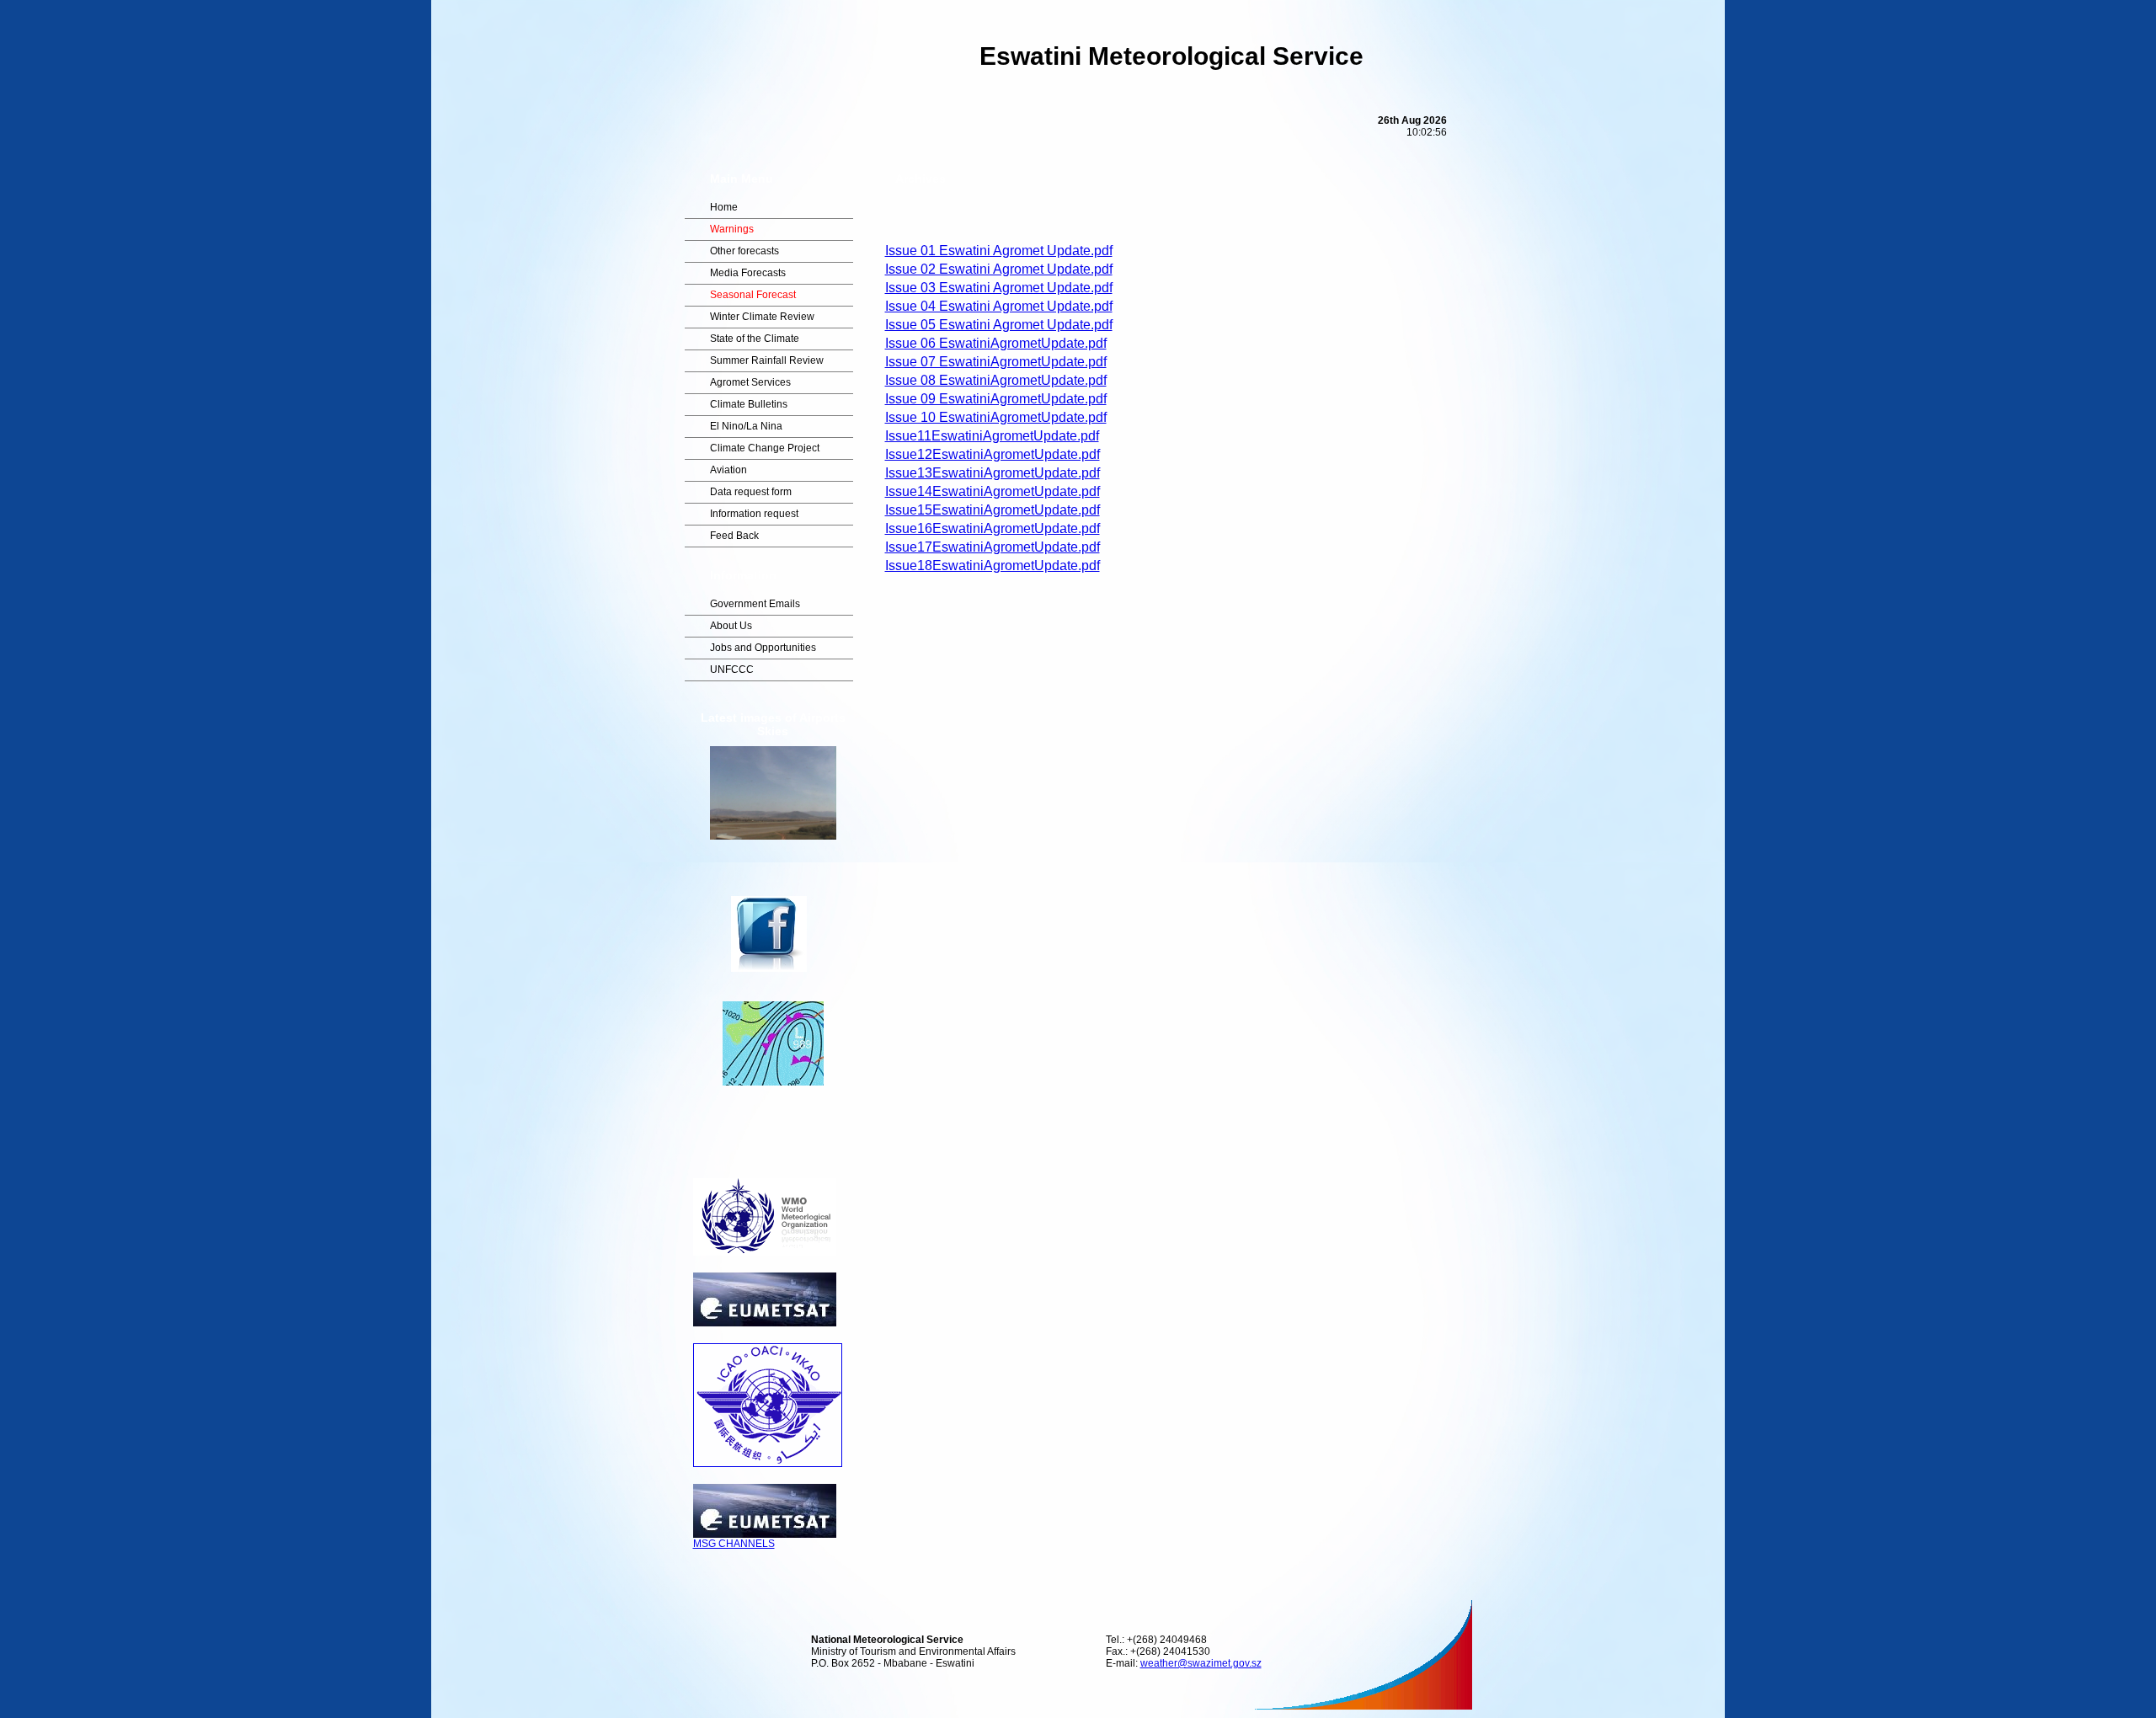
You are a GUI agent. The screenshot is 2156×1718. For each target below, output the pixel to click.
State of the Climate (755, 339)
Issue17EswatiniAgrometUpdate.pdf (993, 547)
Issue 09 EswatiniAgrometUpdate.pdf (996, 399)
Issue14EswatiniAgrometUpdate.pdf (993, 491)
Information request (754, 514)
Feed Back (734, 536)
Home (724, 207)
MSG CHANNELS (734, 1544)
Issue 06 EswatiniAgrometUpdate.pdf (996, 343)
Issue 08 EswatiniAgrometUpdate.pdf (996, 380)
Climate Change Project (765, 448)
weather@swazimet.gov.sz (1201, 1663)
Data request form (751, 492)
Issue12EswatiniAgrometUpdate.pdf (993, 454)
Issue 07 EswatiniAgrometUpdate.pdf (996, 362)
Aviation (728, 470)
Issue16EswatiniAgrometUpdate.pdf (993, 528)
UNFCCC (732, 670)
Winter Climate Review (762, 317)
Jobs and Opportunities (763, 648)
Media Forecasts (748, 273)
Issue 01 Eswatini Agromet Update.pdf (999, 251)
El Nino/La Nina (746, 426)
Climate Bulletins (749, 404)
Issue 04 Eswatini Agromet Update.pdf (999, 306)
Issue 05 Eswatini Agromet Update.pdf (999, 325)
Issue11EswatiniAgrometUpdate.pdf (992, 436)
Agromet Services (750, 382)
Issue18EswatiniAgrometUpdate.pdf (993, 566)
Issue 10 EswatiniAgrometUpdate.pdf (996, 417)
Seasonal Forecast (753, 295)
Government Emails (755, 604)
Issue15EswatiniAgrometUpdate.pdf (993, 510)
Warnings (732, 229)
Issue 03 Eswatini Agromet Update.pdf (999, 288)
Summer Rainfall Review (767, 360)
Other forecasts (744, 251)
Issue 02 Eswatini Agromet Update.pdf (999, 269)
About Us (731, 626)
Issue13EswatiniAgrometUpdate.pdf (993, 473)
